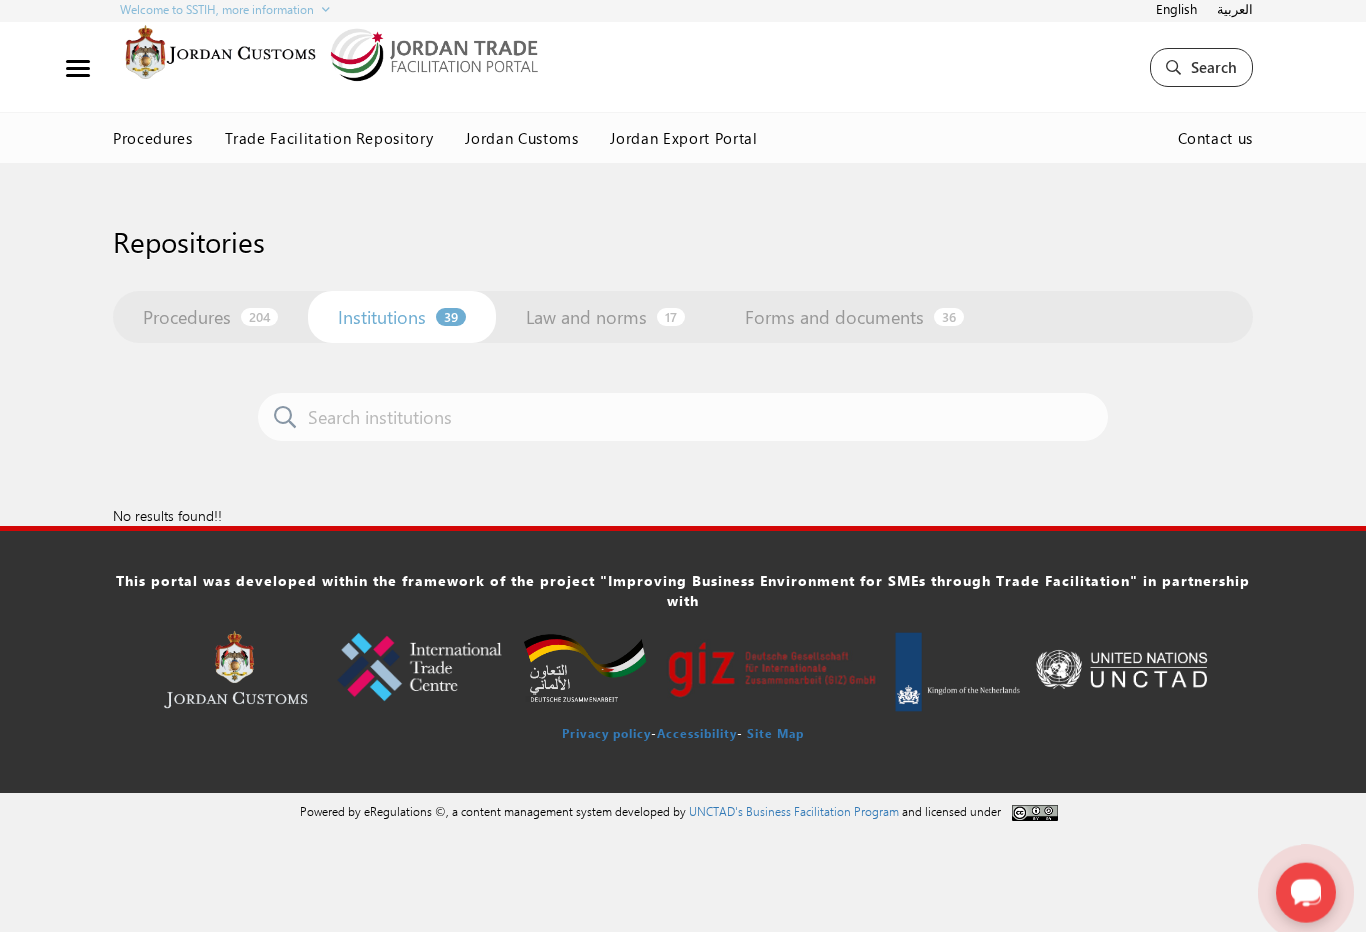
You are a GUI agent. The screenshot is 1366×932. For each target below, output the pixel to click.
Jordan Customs (521, 138)
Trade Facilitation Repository (329, 138)
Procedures (153, 138)
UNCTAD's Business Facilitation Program (794, 811)
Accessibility (697, 733)
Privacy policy (606, 733)
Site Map (775, 733)
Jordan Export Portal (683, 138)
